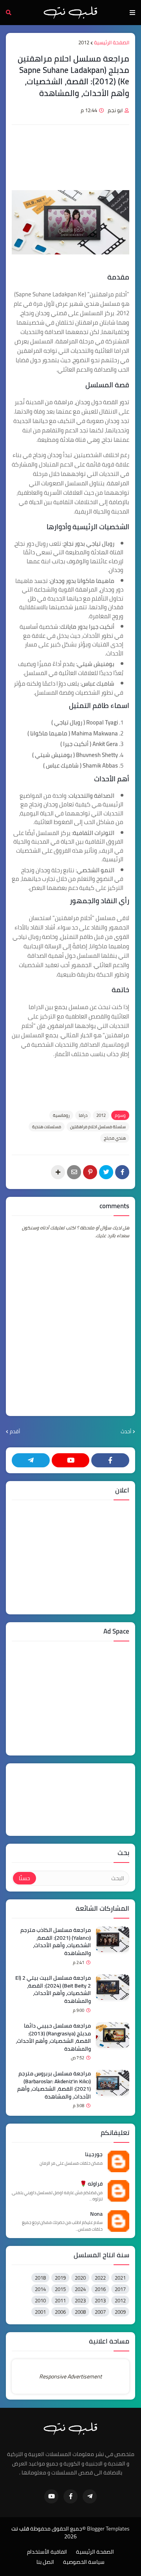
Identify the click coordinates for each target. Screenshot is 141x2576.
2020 (80, 2278)
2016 (100, 2289)
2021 (120, 2278)
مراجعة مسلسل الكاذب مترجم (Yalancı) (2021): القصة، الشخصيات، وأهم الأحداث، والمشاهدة (56, 1942)
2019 (60, 2278)
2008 (80, 2312)
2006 (60, 2312)
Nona (96, 2214)
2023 (80, 2300)
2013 (100, 2300)
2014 (40, 2289)
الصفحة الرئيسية (112, 43)
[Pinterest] (90, 1172)
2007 (100, 2312)
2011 (60, 2300)
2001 (40, 2312)
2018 (40, 2278)
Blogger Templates (108, 2529)
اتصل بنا (45, 2562)
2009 (120, 2312)
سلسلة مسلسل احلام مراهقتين (98, 1127)
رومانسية (61, 1115)
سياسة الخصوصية (84, 2562)
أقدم (15, 1432)
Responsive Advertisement (70, 2376)
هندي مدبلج (115, 1138)
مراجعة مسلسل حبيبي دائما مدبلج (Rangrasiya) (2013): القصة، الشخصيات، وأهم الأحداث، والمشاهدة (53, 2037)
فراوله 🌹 (91, 2184)
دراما (83, 1115)
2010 (40, 2300)
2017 (120, 2289)
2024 (80, 2289)
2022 (100, 2278)
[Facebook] (122, 1172)
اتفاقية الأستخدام (47, 2552)
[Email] (74, 1172)
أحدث (126, 1432)
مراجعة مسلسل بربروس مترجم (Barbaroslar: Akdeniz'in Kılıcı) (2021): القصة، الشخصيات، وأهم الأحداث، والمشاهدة (54, 2085)
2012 (84, 43)
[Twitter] (106, 1172)
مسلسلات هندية (47, 1127)
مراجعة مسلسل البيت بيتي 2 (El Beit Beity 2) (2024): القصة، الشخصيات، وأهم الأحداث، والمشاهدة (53, 1990)
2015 (60, 2289)
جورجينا (94, 2155)
